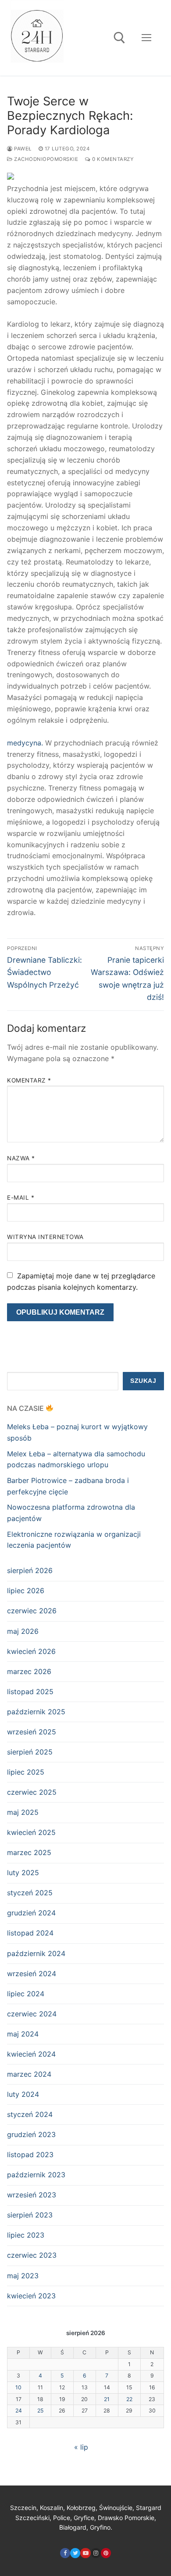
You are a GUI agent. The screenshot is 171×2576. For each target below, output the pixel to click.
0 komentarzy (112, 159)
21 (107, 2399)
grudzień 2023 (31, 2134)
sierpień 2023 (30, 2215)
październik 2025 (36, 1712)
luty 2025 (23, 1873)
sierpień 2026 (30, 1570)
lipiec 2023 (26, 2235)
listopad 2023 (30, 2155)
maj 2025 (23, 1812)
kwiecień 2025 (31, 1832)
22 (129, 2399)
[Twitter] (75, 2553)
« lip (81, 2447)
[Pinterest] (106, 2553)
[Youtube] (85, 2553)
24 (19, 2411)
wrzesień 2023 (32, 2195)
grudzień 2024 (31, 1913)
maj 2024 (23, 2034)
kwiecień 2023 (31, 2296)
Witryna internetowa (45, 1237)
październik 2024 (36, 1953)
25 (40, 2411)
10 (18, 2387)
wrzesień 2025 (32, 1732)
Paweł (22, 149)
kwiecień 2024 (31, 2054)
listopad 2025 (30, 1692)
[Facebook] (65, 2553)
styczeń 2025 (30, 1893)
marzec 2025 (29, 1852)
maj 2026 (23, 1631)
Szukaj (143, 1381)
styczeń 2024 (30, 2114)
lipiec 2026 (26, 1591)
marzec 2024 (29, 2074)
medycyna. (25, 743)
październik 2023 (36, 2175)
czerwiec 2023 (32, 2255)
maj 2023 (23, 2276)
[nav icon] (146, 38)
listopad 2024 (30, 1933)
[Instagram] (96, 2553)
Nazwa (21, 1158)
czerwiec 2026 (32, 1611)
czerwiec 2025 (32, 1792)
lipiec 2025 (26, 1772)
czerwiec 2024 (32, 2014)
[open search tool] (119, 38)
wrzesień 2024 (32, 1974)
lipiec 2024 (26, 1994)
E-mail (21, 1197)
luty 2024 (23, 2094)
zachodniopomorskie (45, 159)
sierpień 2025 (30, 1752)
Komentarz (29, 1080)
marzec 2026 (29, 1671)
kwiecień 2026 (31, 1651)
